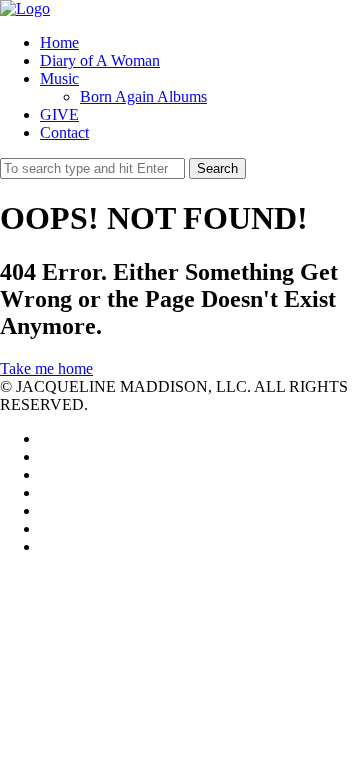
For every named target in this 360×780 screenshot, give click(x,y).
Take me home (46, 368)
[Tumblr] (46, 546)
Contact (64, 132)
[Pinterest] (46, 510)
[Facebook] (46, 456)
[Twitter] (46, 438)
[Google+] (46, 492)
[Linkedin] (46, 474)
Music (59, 78)
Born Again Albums (143, 96)
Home (59, 42)
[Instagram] (46, 528)
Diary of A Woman (100, 60)
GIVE (59, 114)
